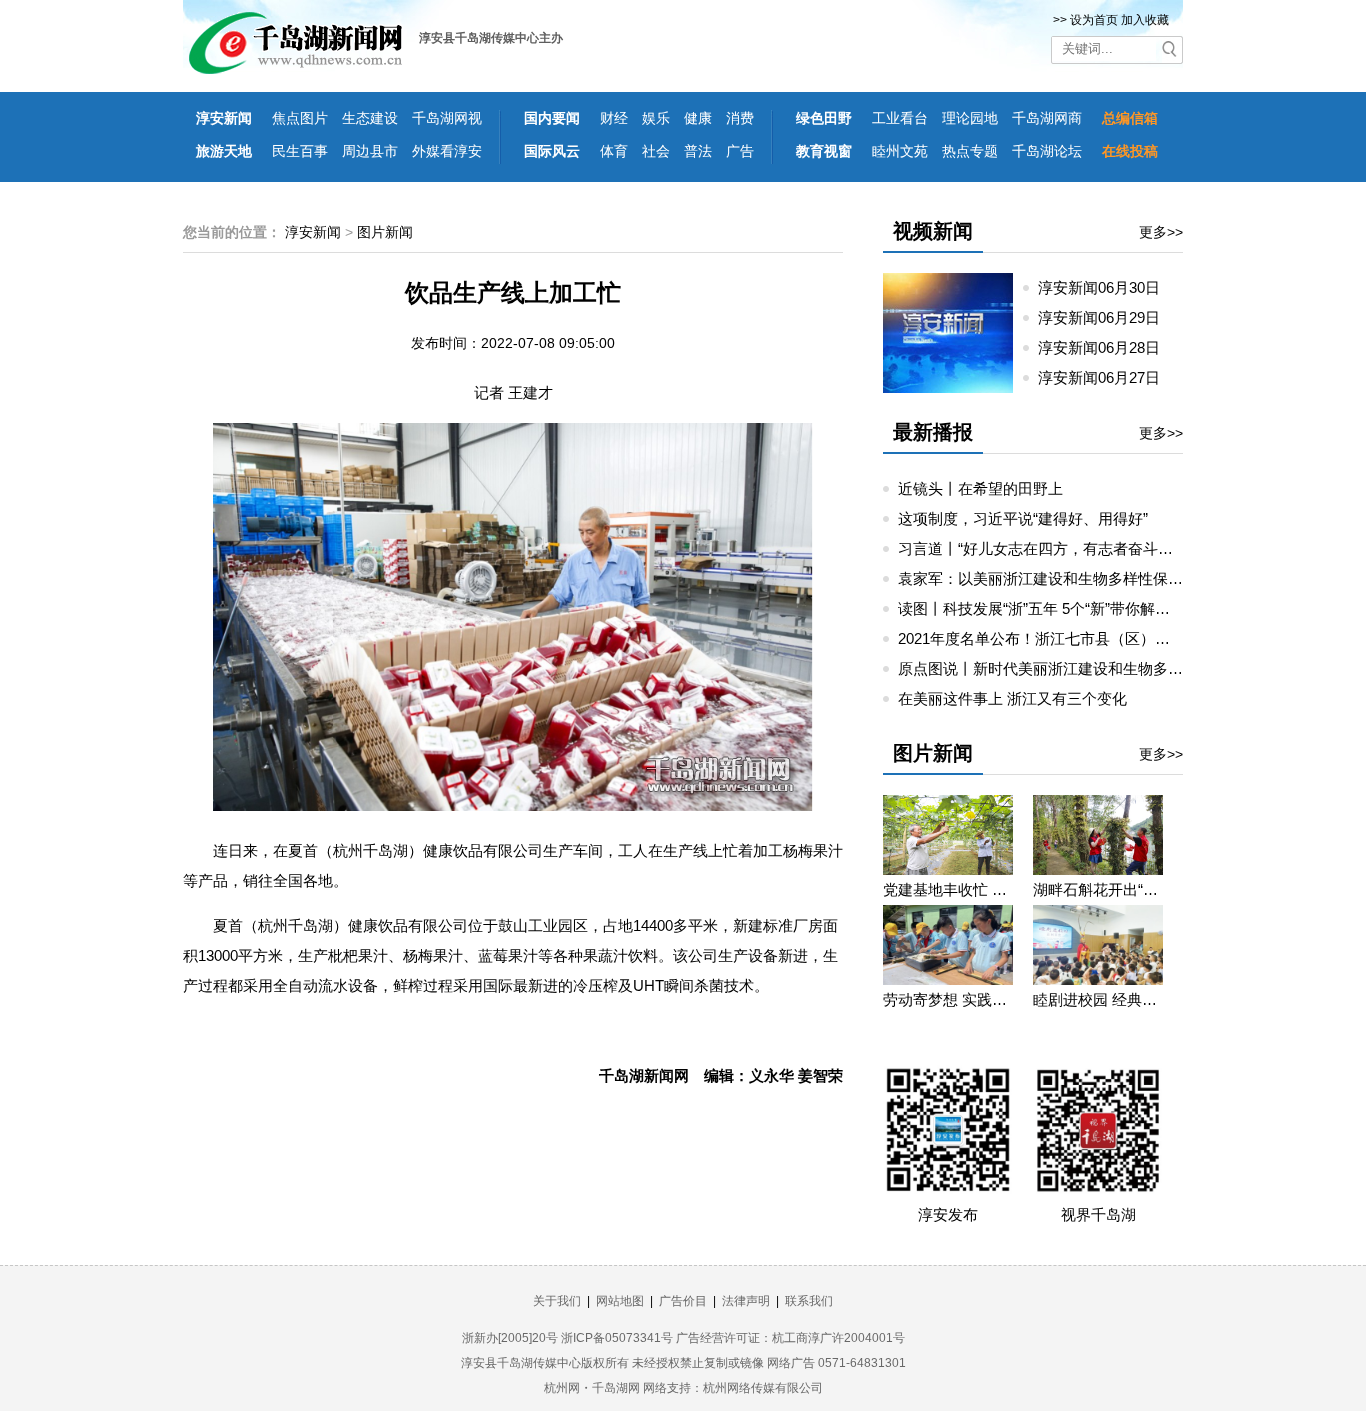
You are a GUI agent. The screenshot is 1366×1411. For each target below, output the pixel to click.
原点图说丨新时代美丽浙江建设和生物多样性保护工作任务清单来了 (1123, 668)
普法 (698, 151)
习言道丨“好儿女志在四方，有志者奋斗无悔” (1045, 548)
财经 (614, 118)
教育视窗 (824, 151)
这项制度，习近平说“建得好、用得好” (1023, 518)
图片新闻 (385, 232)
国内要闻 (552, 118)
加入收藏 (1145, 20)
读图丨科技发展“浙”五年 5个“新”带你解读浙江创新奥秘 (1079, 608)
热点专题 (970, 151)
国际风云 (552, 151)
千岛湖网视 (447, 118)
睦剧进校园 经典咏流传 (1098, 999)
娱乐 (656, 118)
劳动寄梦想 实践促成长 (948, 999)
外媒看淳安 (447, 151)
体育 (614, 151)
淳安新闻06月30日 (1107, 287)
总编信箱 (1130, 118)
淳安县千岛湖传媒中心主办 (491, 38)
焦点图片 (300, 118)
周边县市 (370, 151)
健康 (698, 118)
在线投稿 (1130, 151)
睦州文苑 (900, 151)
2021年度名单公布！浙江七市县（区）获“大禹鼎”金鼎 (1076, 638)
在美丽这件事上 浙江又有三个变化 (1012, 698)
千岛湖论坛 (1047, 151)
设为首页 (1094, 20)
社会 (656, 151)
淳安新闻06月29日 (1107, 317)
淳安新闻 (224, 118)
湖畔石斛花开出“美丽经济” (1098, 889)
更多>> (1161, 232)
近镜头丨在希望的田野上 (980, 488)
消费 (740, 118)
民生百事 (300, 151)
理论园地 (970, 118)
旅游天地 (224, 151)
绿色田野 (824, 118)
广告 (740, 151)
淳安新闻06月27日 (1107, 377)
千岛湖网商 (1047, 118)
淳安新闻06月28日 (1107, 347)
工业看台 (900, 118)
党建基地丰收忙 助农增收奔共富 (948, 889)
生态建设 (370, 118)
